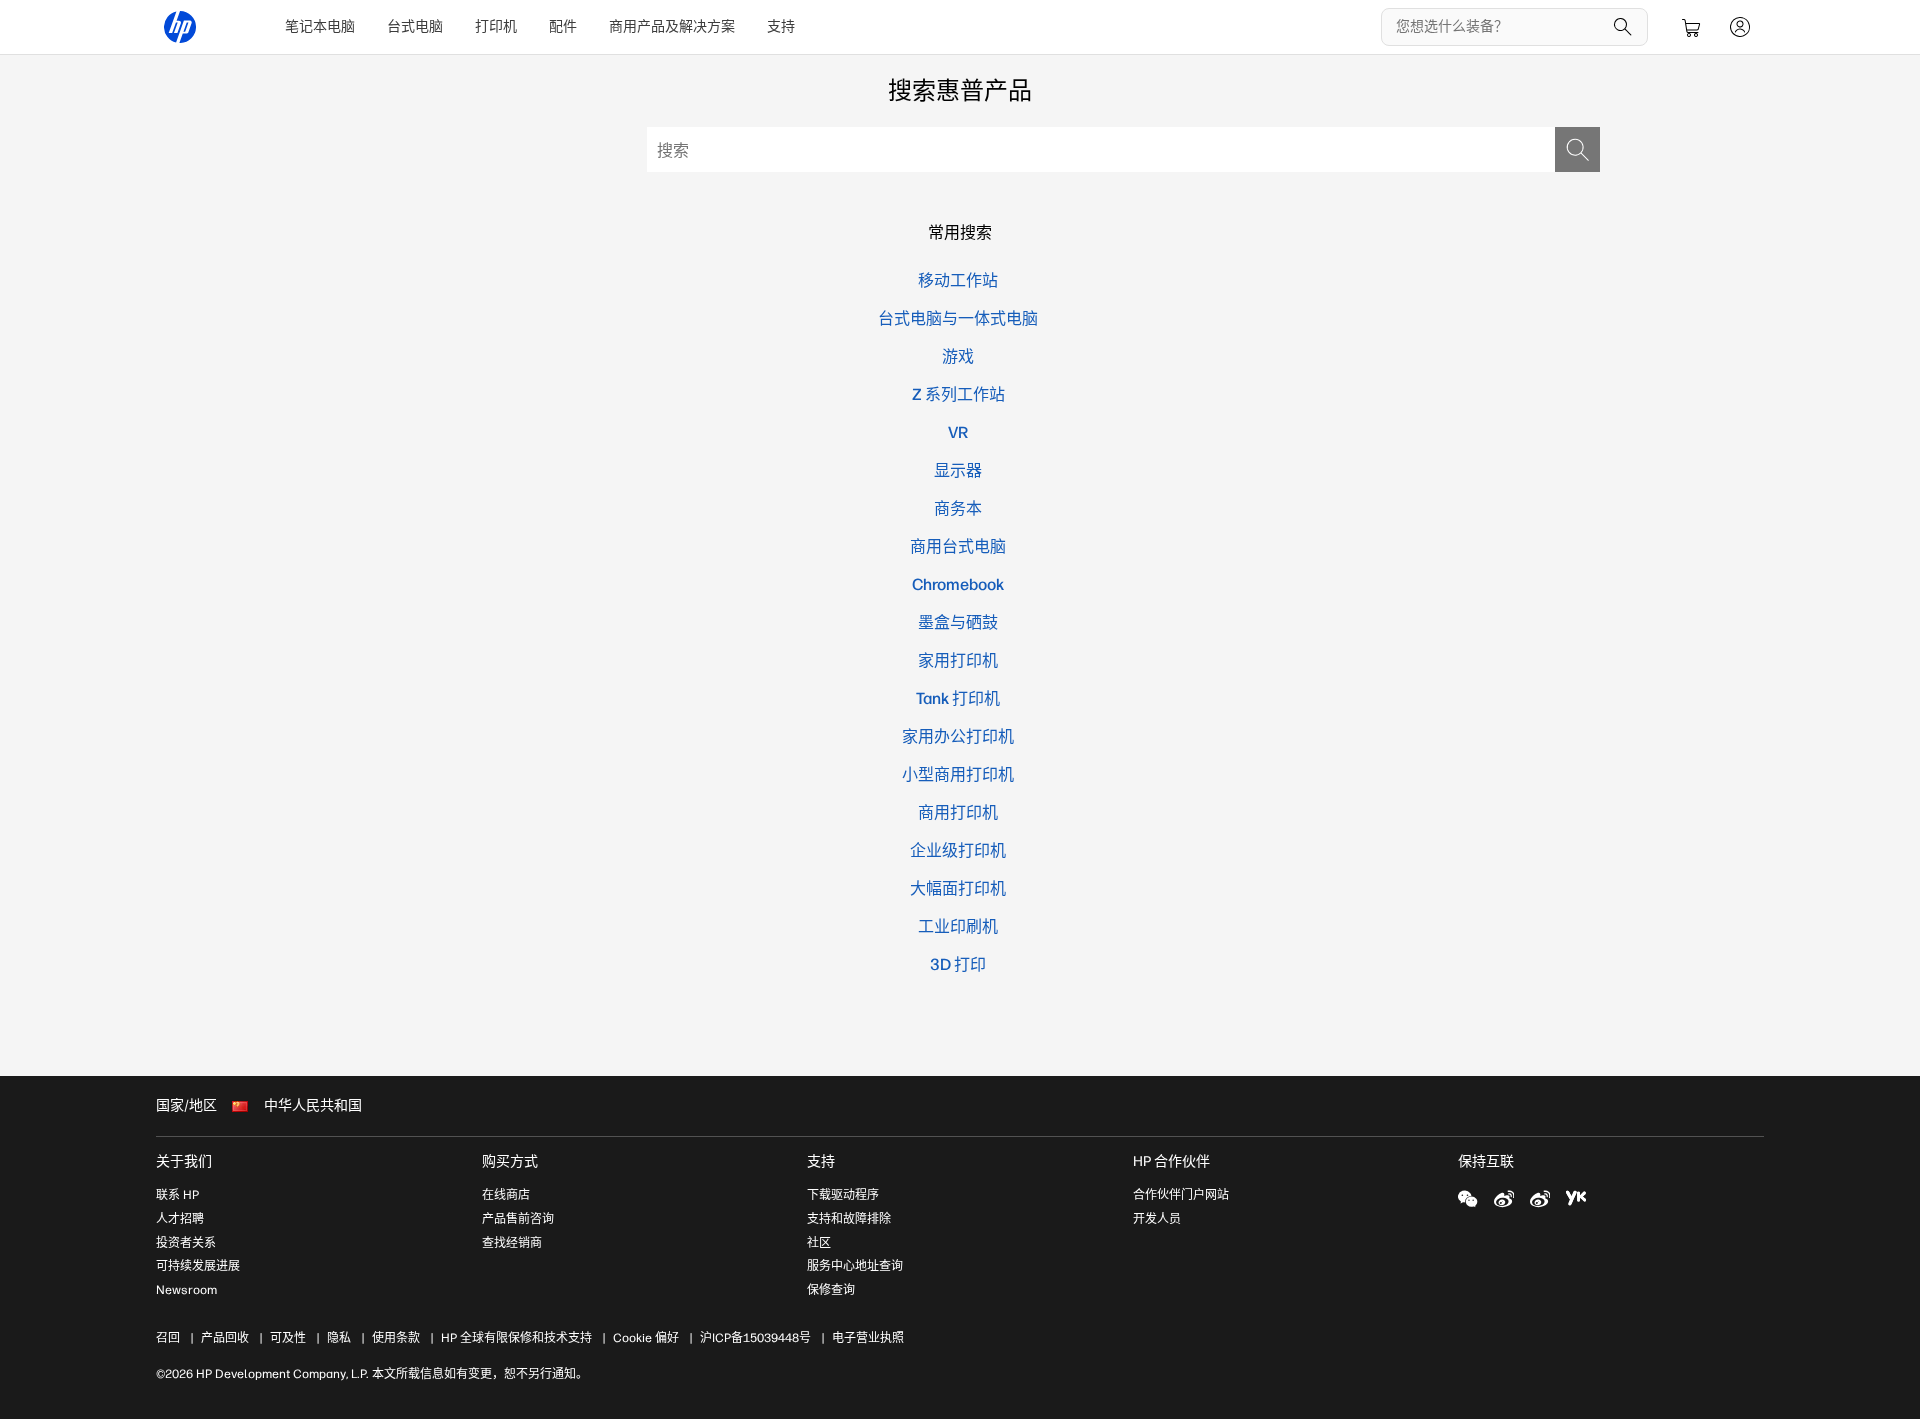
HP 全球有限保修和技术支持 (516, 1338)
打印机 (496, 26)
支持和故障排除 (849, 1219)
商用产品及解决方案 (672, 26)
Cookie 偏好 (646, 1338)
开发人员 (1157, 1219)
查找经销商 (512, 1243)
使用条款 (396, 1338)
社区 (819, 1243)
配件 (563, 26)
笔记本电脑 (320, 26)
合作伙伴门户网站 (1181, 1195)
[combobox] (1123, 149)
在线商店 (506, 1195)
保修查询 (831, 1290)
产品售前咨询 (518, 1219)
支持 (781, 26)
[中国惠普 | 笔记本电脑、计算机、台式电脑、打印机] (180, 27)
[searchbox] (1499, 27)
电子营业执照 (868, 1338)
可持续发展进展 (198, 1266)
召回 (168, 1338)
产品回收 (225, 1338)
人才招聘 (180, 1219)
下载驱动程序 (843, 1195)
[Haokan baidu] (1576, 1198)
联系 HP (177, 1195)
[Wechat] (1468, 1198)
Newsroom (186, 1290)
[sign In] (1740, 27)
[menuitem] (320, 27)
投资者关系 (186, 1243)
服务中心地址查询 (855, 1266)
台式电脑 (415, 26)
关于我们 (184, 1161)
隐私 (339, 1338)
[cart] (1692, 27)
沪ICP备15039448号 (755, 1338)
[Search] (1623, 27)
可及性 (288, 1338)
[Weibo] (1504, 1198)
